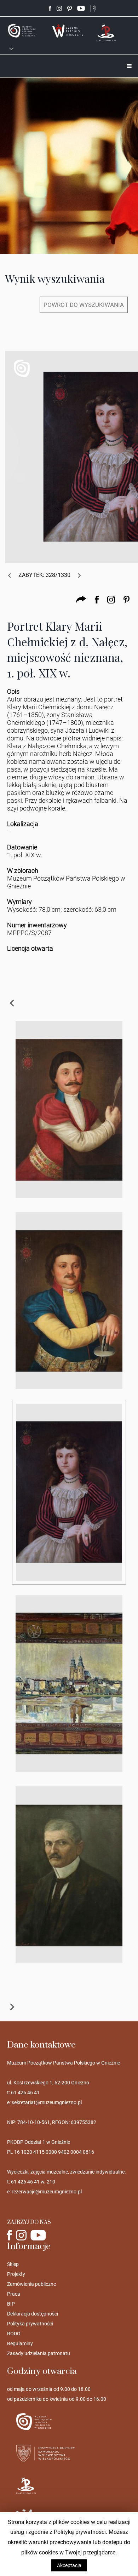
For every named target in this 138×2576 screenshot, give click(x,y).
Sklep (13, 2264)
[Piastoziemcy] (107, 32)
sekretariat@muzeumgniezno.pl (47, 2102)
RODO (14, 2334)
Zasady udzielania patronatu (39, 2353)
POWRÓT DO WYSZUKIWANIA (84, 305)
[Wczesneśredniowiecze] (68, 30)
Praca (14, 2294)
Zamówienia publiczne (31, 2284)
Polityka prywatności (30, 2324)
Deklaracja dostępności (33, 2314)
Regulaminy (20, 2343)
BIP (11, 2304)
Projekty (16, 2274)
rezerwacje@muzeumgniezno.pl (47, 2192)
